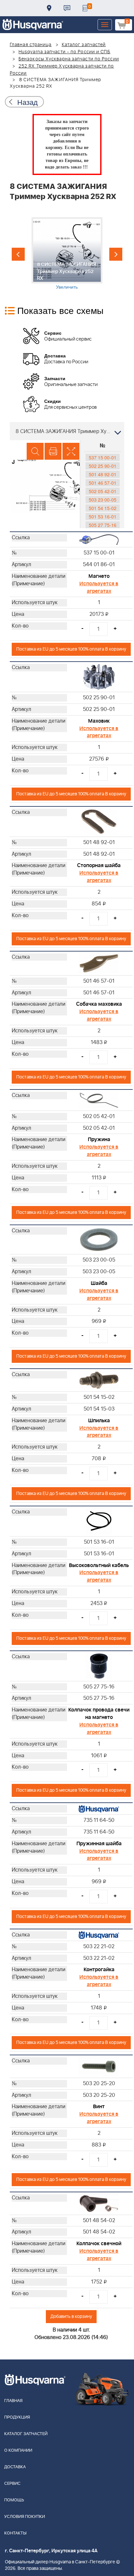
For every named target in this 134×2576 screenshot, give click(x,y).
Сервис (12, 2484)
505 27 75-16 (103, 525)
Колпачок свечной (99, 2244)
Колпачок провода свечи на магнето (99, 1714)
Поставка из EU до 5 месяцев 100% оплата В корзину (71, 649)
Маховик (99, 721)
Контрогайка (99, 1970)
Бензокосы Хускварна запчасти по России (69, 59)
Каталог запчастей (84, 45)
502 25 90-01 (103, 466)
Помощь (14, 2500)
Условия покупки (25, 2517)
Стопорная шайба (99, 865)
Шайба (99, 1283)
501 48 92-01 (103, 474)
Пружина (99, 1139)
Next (116, 254)
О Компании (18, 2451)
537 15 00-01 (103, 457)
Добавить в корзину (71, 2316)
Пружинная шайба (99, 1844)
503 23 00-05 (103, 500)
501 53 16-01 (103, 516)
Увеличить (67, 287)
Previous (18, 254)
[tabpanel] (67, 254)
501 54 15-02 (103, 508)
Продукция (17, 2417)
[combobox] (67, 431)
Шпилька (99, 1421)
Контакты (67, 8)
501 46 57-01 (103, 483)
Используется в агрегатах (99, 587)
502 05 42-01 (103, 491)
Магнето (99, 576)
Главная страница (31, 45)
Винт (99, 2107)
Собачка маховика (99, 1004)
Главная (13, 2401)
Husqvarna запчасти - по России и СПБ (65, 52)
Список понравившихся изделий (85, 8)
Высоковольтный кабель (99, 1565)
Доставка (49, 8)
